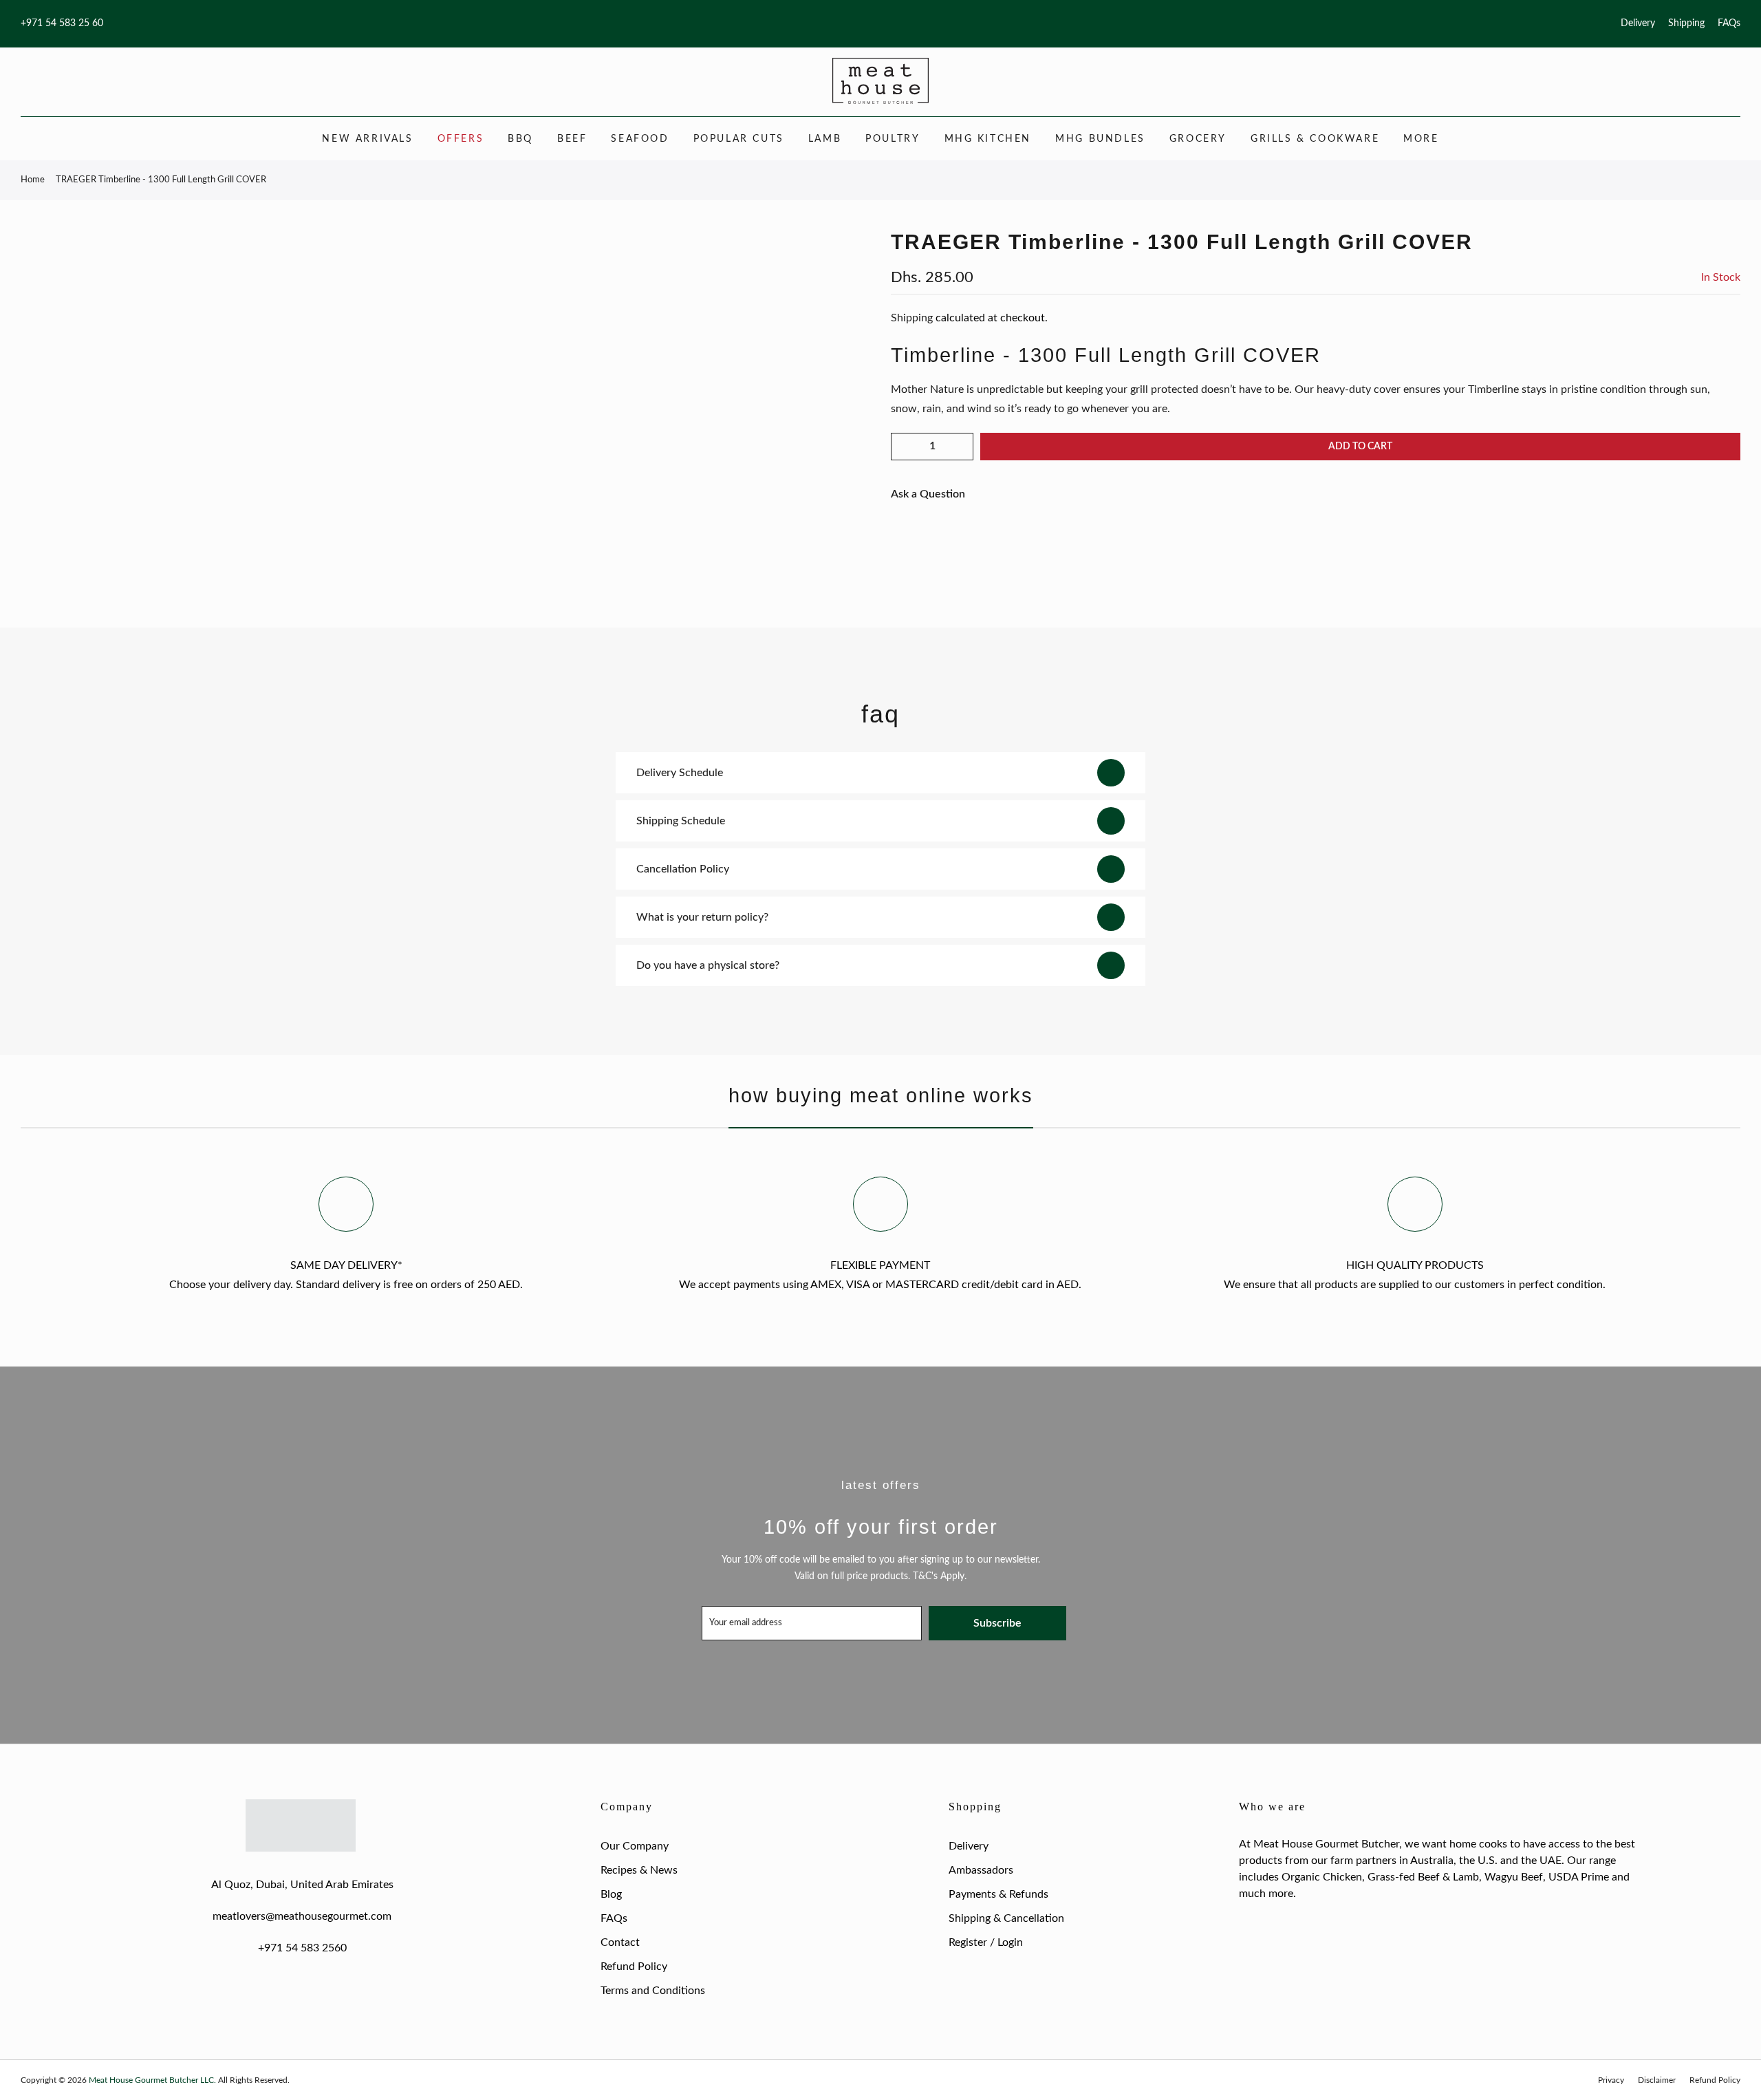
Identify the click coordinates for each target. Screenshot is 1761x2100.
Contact (620, 1942)
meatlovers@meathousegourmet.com (302, 1916)
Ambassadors (981, 1870)
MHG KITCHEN (988, 139)
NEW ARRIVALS (367, 139)
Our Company (635, 1846)
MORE (1421, 139)
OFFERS (461, 139)
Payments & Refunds (998, 1894)
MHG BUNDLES (1100, 139)
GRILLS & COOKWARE (1315, 139)
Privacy (1611, 2080)
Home (33, 180)
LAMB (825, 139)
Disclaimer (1657, 2080)
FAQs (1729, 23)
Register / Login (986, 1942)
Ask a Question (928, 494)
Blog (611, 1894)
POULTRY (893, 139)
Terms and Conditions (653, 1991)
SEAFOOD (640, 139)
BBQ (520, 139)
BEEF (572, 139)
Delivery (1638, 23)
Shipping (1686, 23)
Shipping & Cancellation (1006, 1918)
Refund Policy (634, 1967)
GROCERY (1198, 139)
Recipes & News (639, 1870)
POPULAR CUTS (739, 139)
